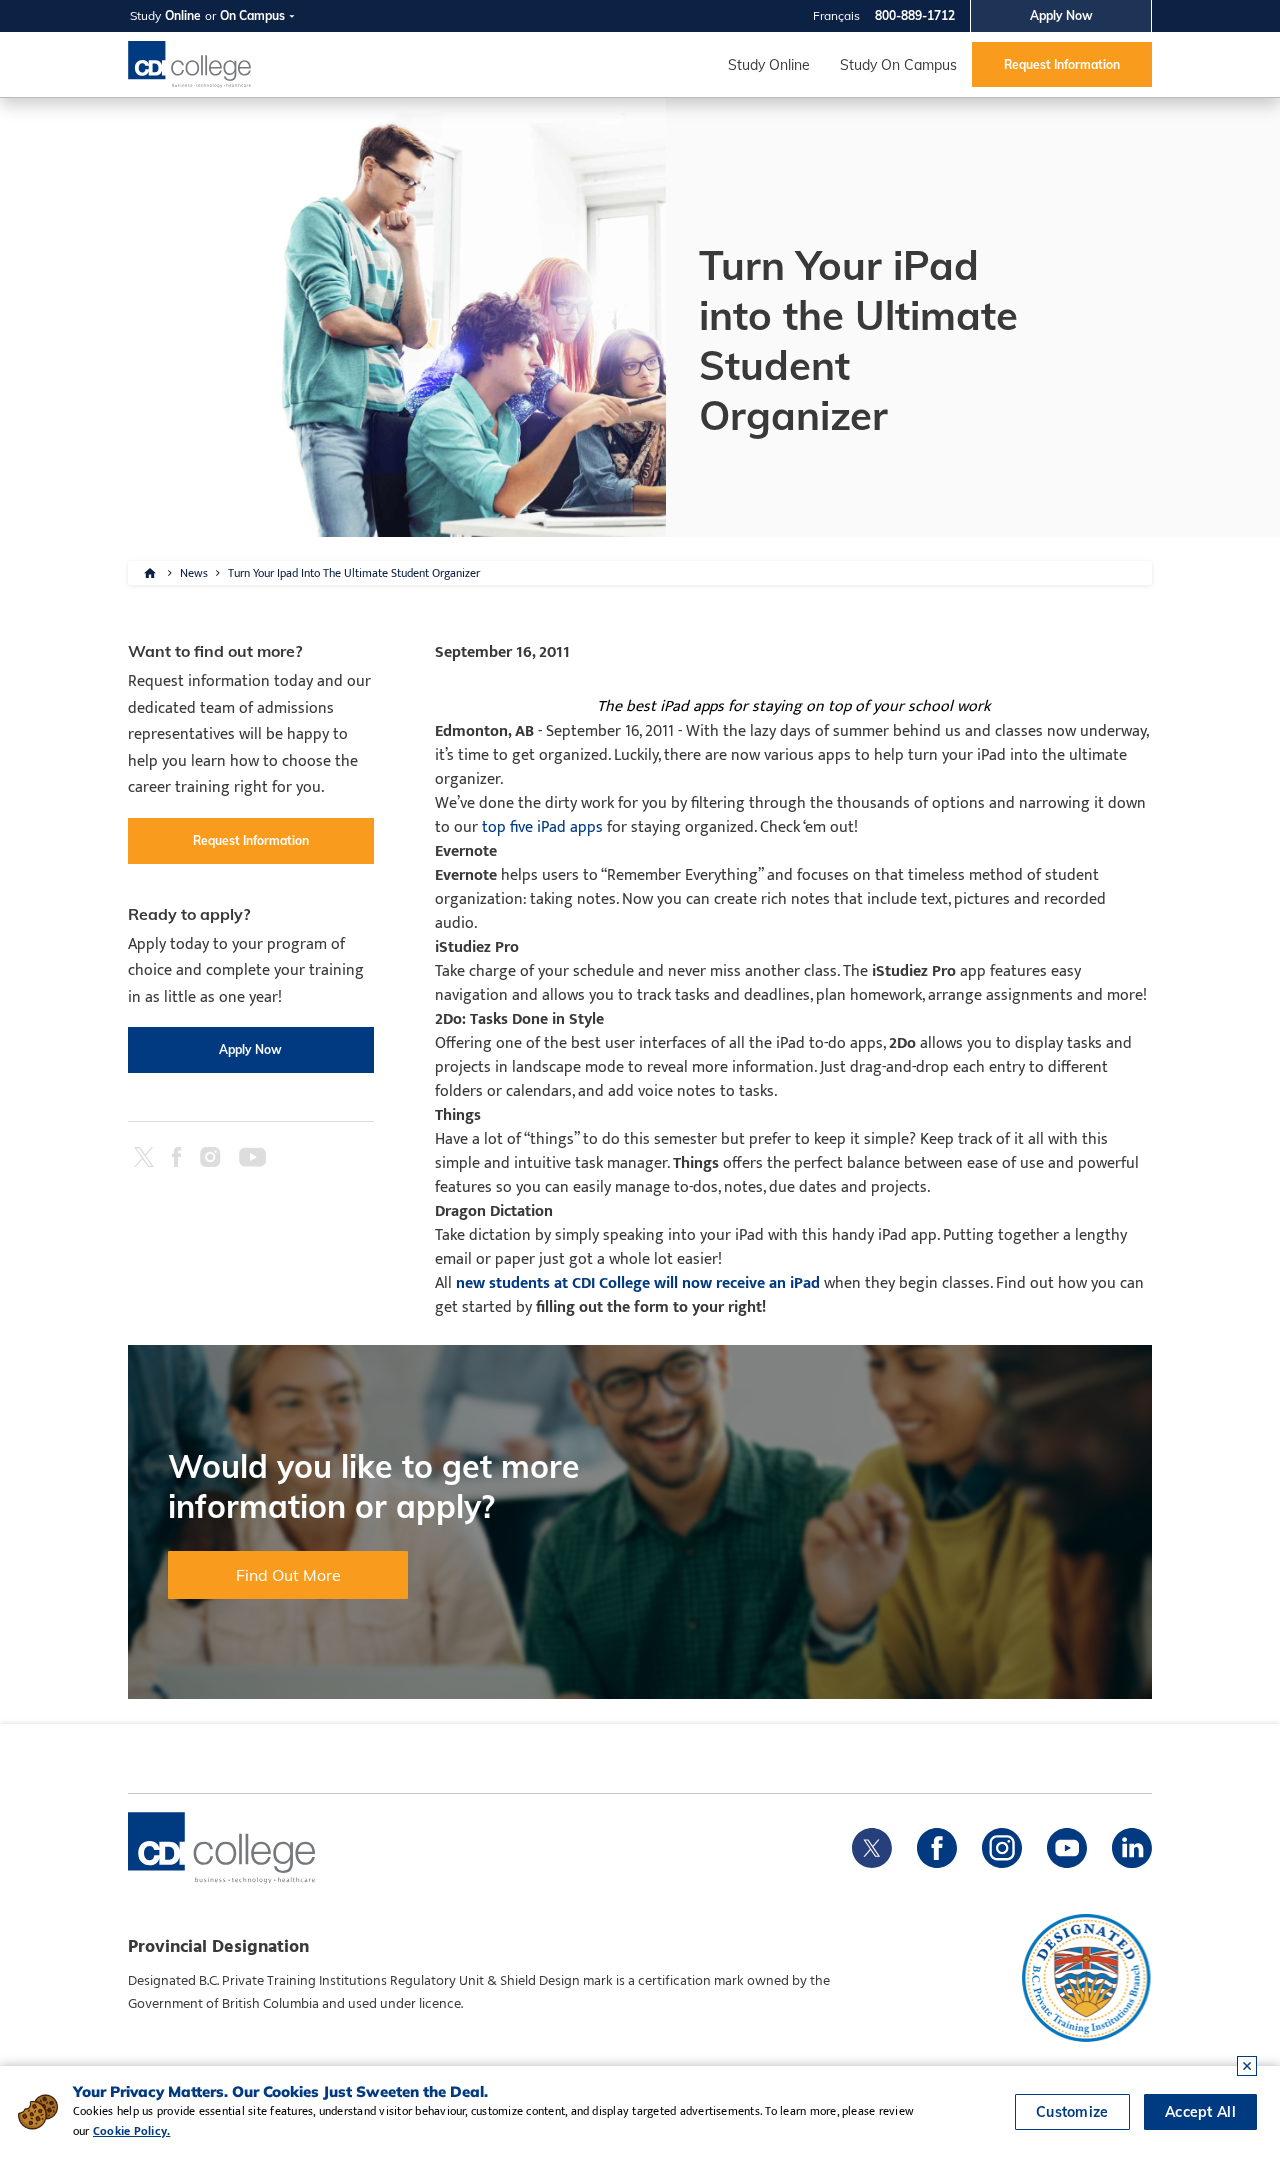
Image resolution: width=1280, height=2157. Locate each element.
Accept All (1200, 2112)
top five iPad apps (540, 827)
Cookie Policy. (131, 2131)
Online (183, 15)
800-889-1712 (915, 15)
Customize (1072, 2112)
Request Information (1062, 64)
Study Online (769, 65)
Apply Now (1061, 15)
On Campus (252, 15)
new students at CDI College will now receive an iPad (638, 1283)
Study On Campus (898, 65)
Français (836, 15)
